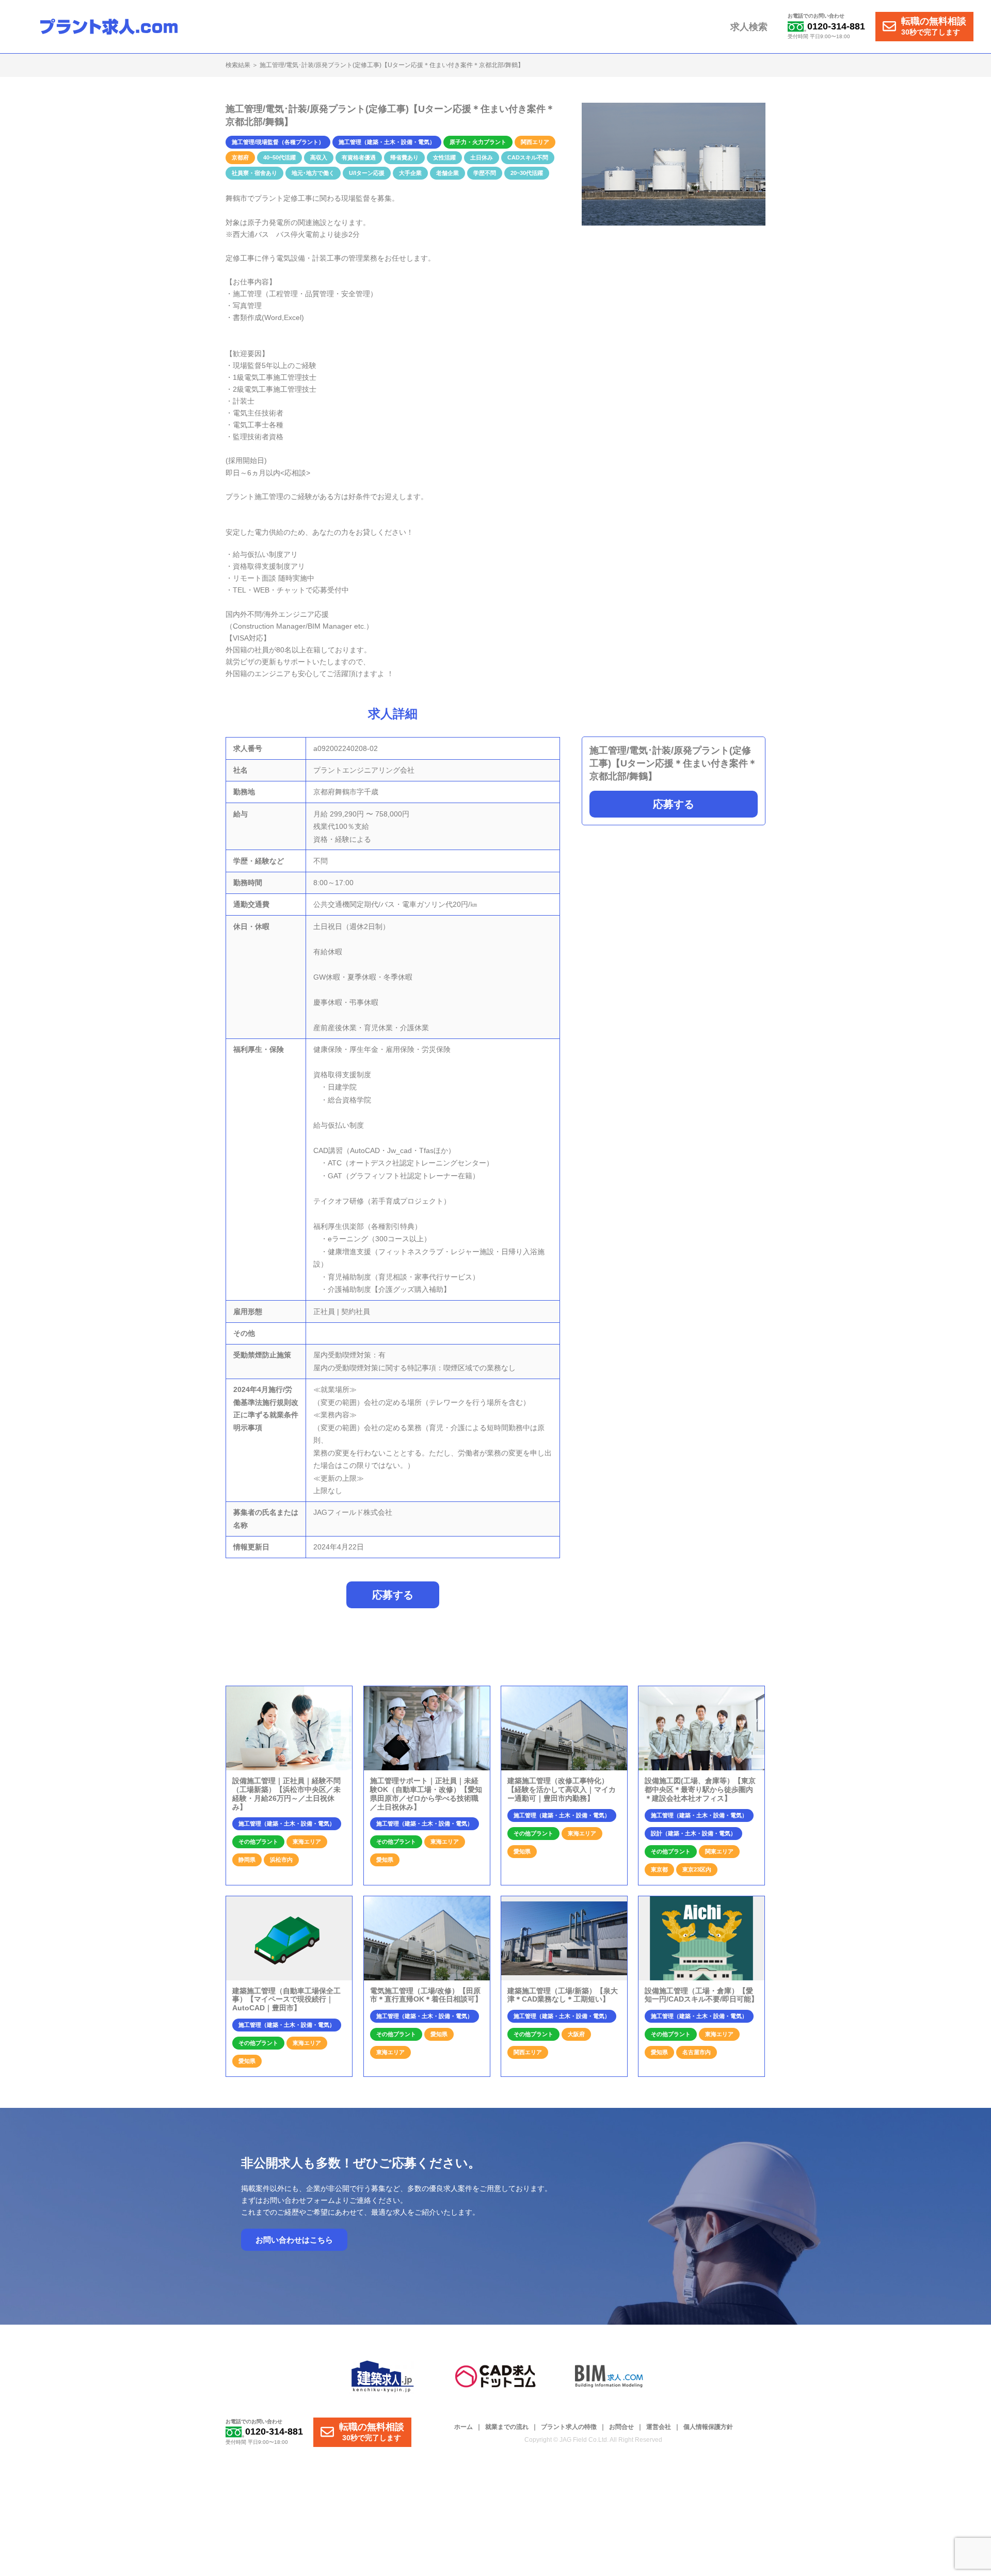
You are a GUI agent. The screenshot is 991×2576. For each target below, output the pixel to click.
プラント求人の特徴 (569, 2427)
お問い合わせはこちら (294, 2240)
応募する (674, 804)
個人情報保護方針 (708, 2427)
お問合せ (621, 2427)
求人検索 (749, 27)
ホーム (463, 2427)
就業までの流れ (507, 2427)
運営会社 (659, 2427)
